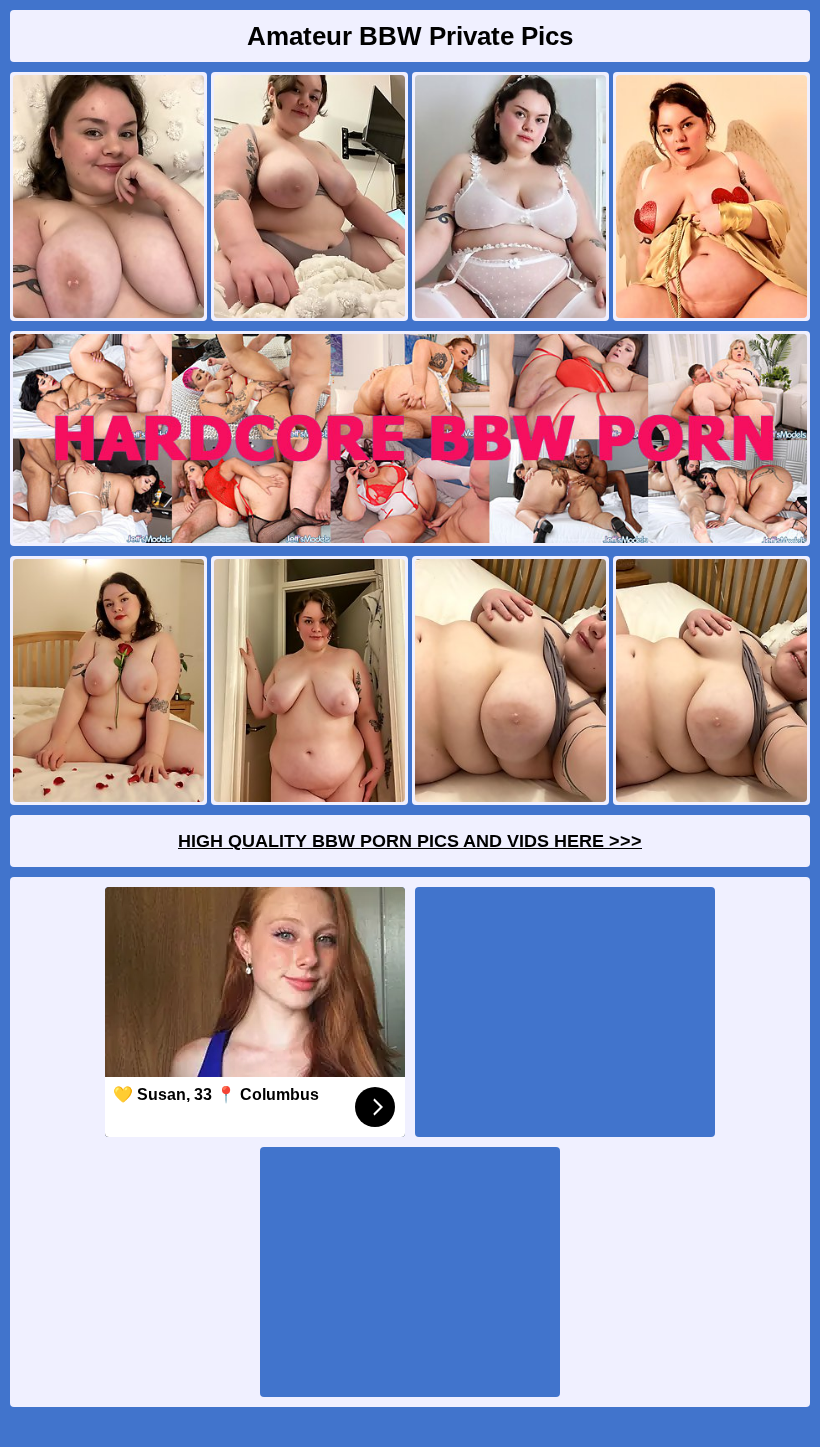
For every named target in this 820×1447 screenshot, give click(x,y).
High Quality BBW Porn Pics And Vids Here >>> (410, 841)
